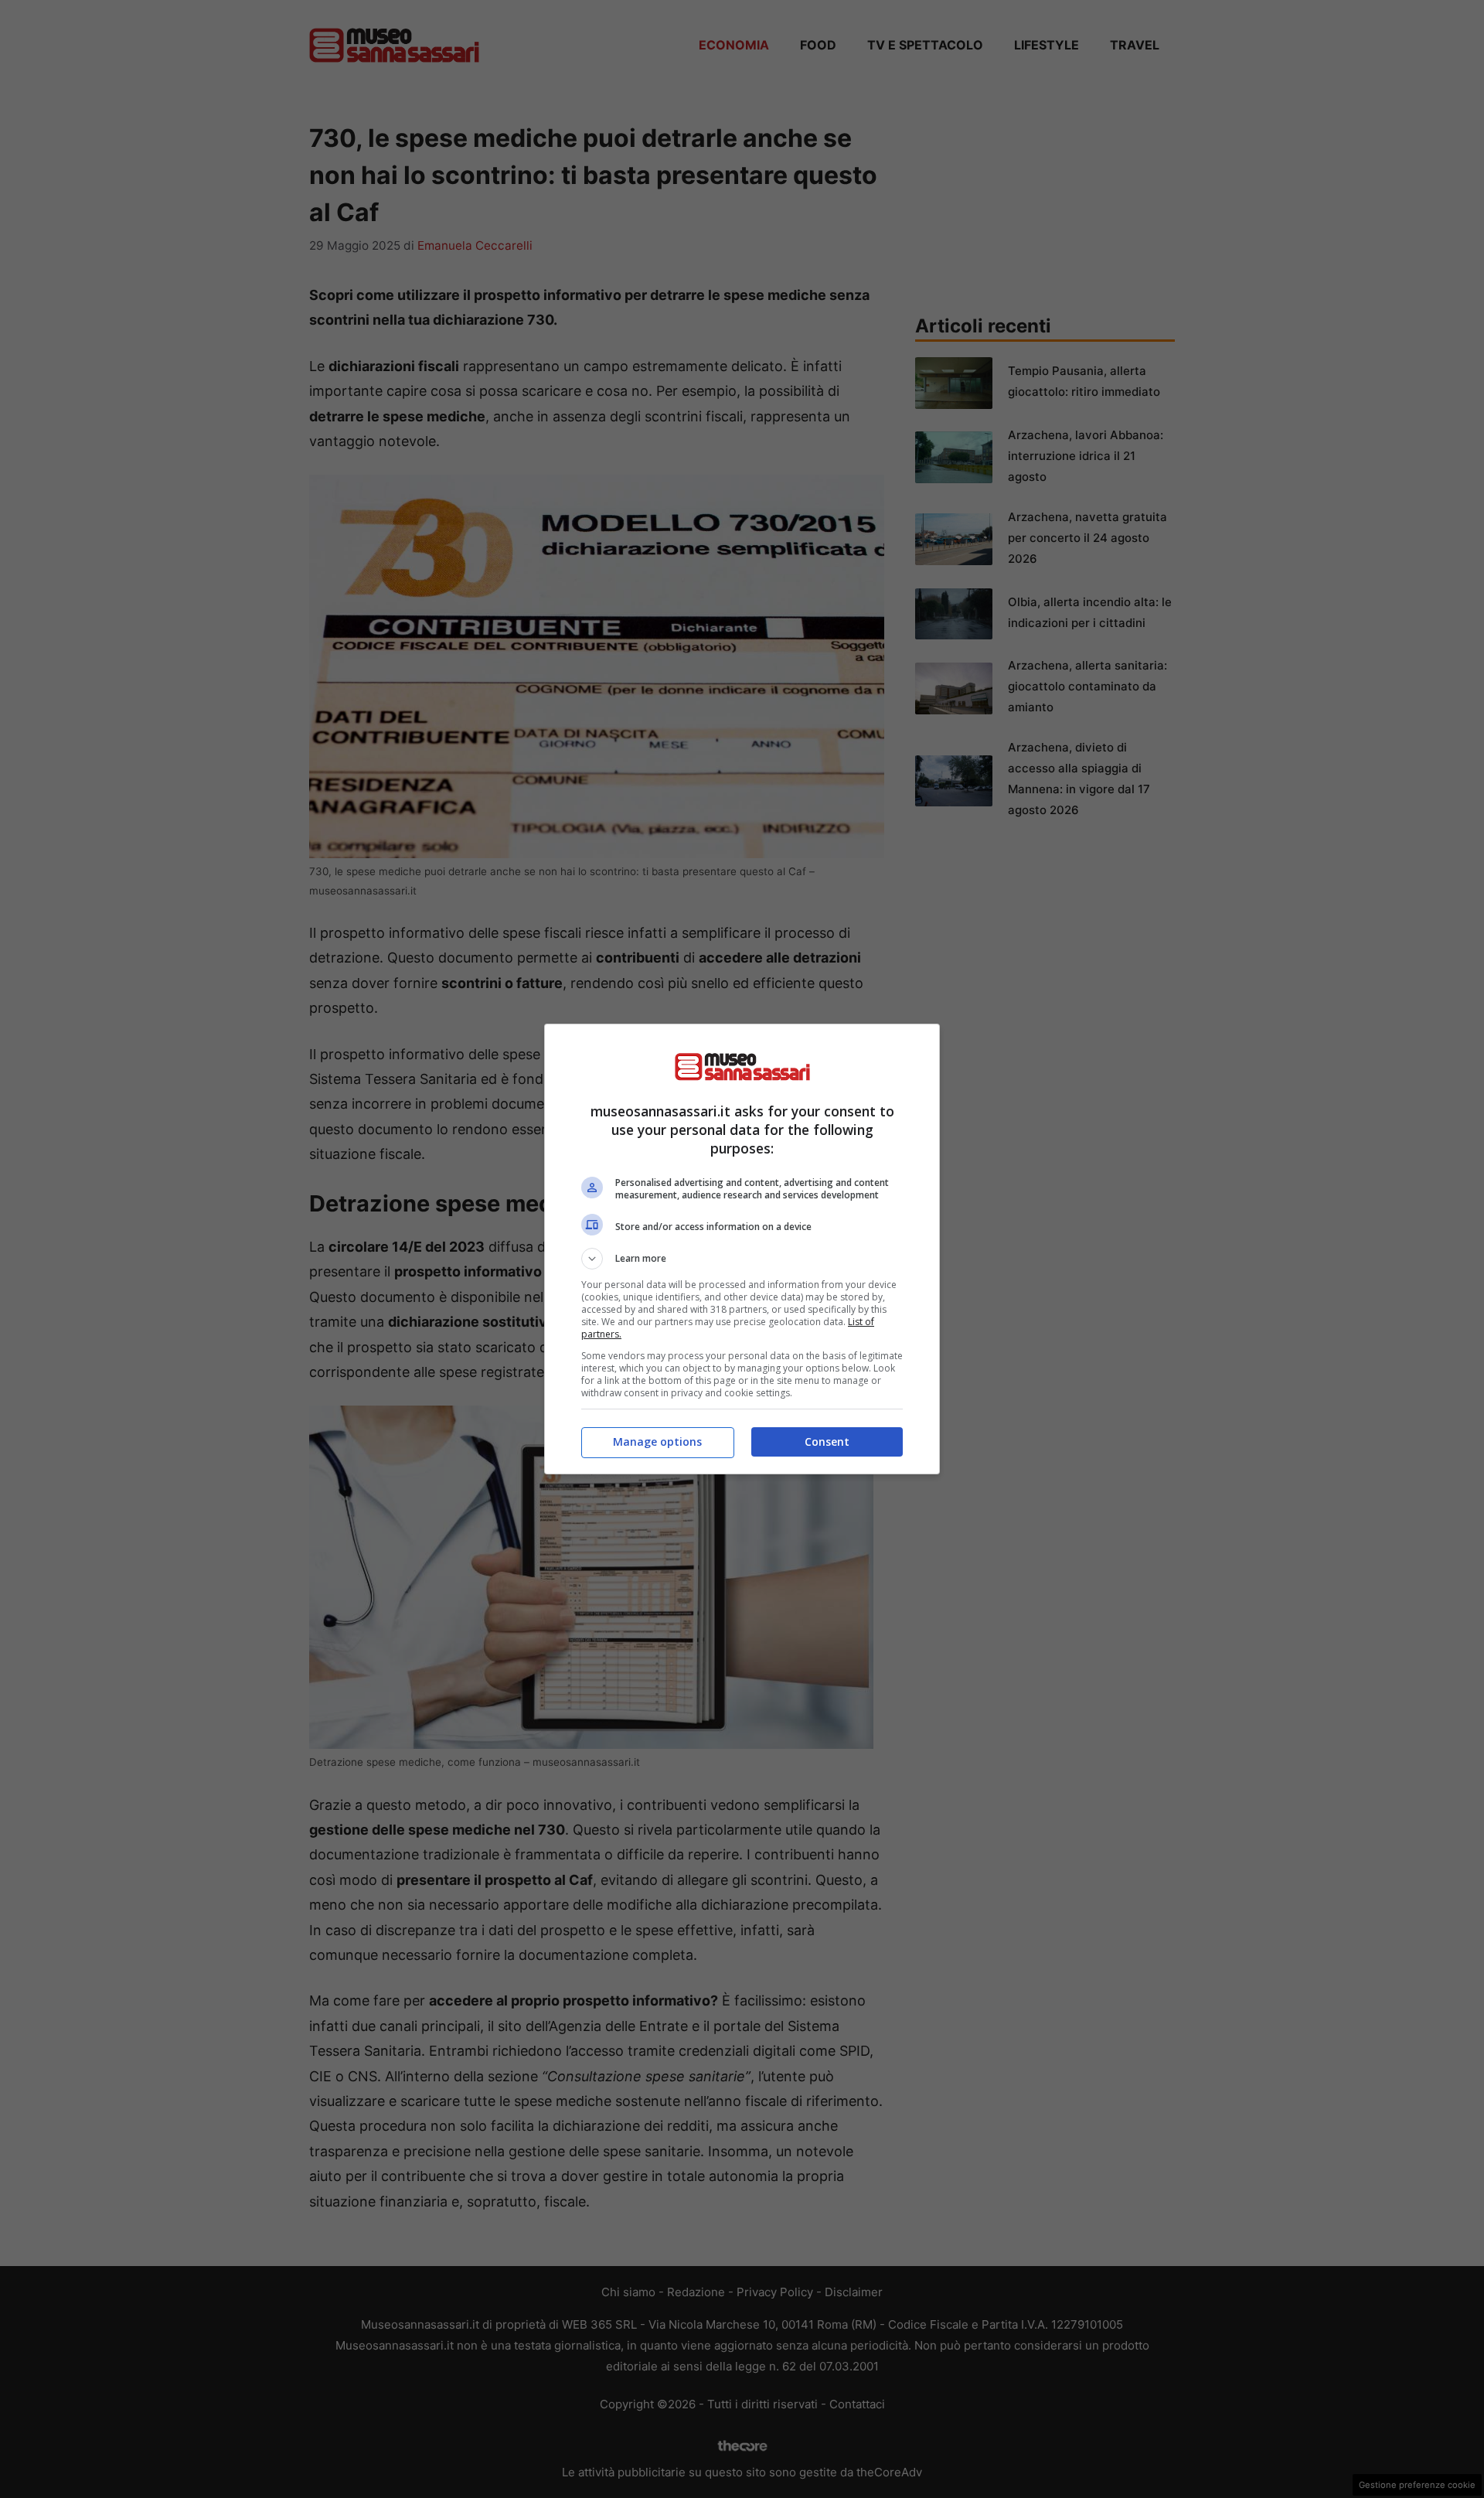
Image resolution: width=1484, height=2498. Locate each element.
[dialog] (742, 1249)
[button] (742, 1259)
